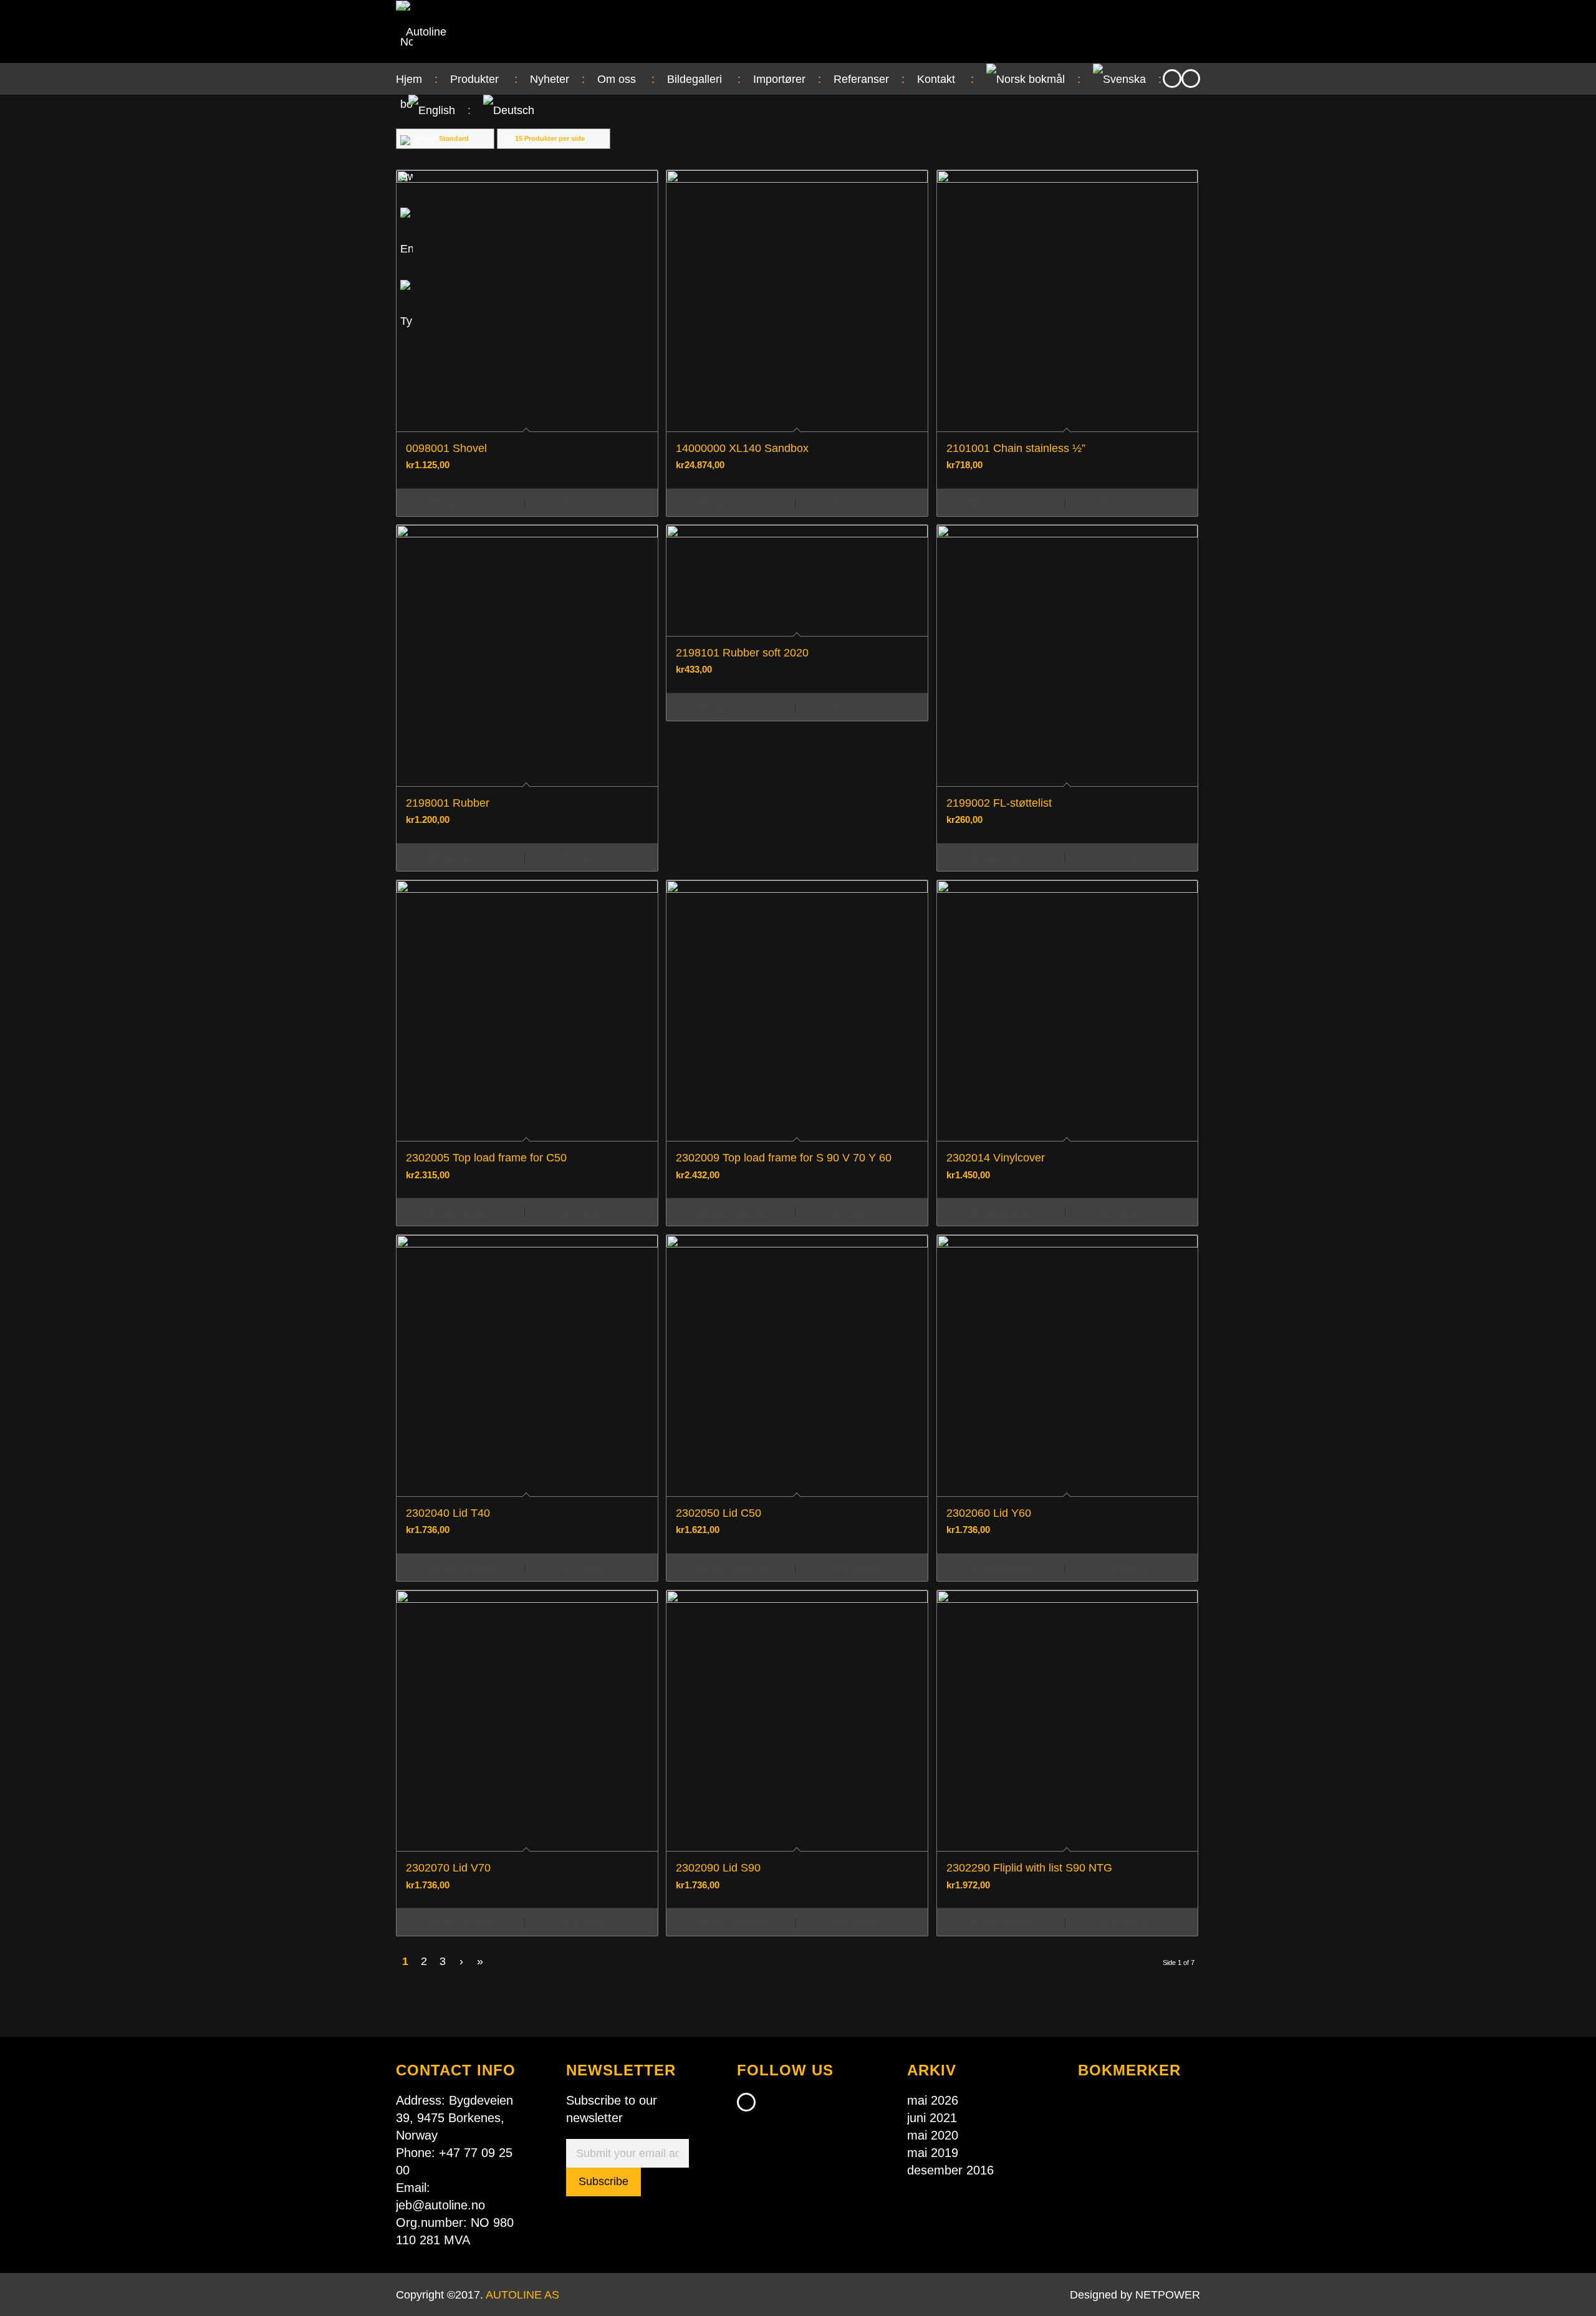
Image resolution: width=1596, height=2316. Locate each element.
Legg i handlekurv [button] (468, 503)
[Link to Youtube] (1191, 79)
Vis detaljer (588, 503)
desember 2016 (950, 2170)
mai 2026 (933, 2100)
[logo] (421, 32)
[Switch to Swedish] (406, 176)
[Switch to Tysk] (406, 321)
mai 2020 (933, 2135)
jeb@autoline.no (440, 2205)
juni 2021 (932, 2118)
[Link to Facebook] (1172, 79)
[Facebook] (746, 2102)
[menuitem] (417, 79)
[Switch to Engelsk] (406, 249)
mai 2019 (933, 2153)
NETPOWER (1168, 2295)
